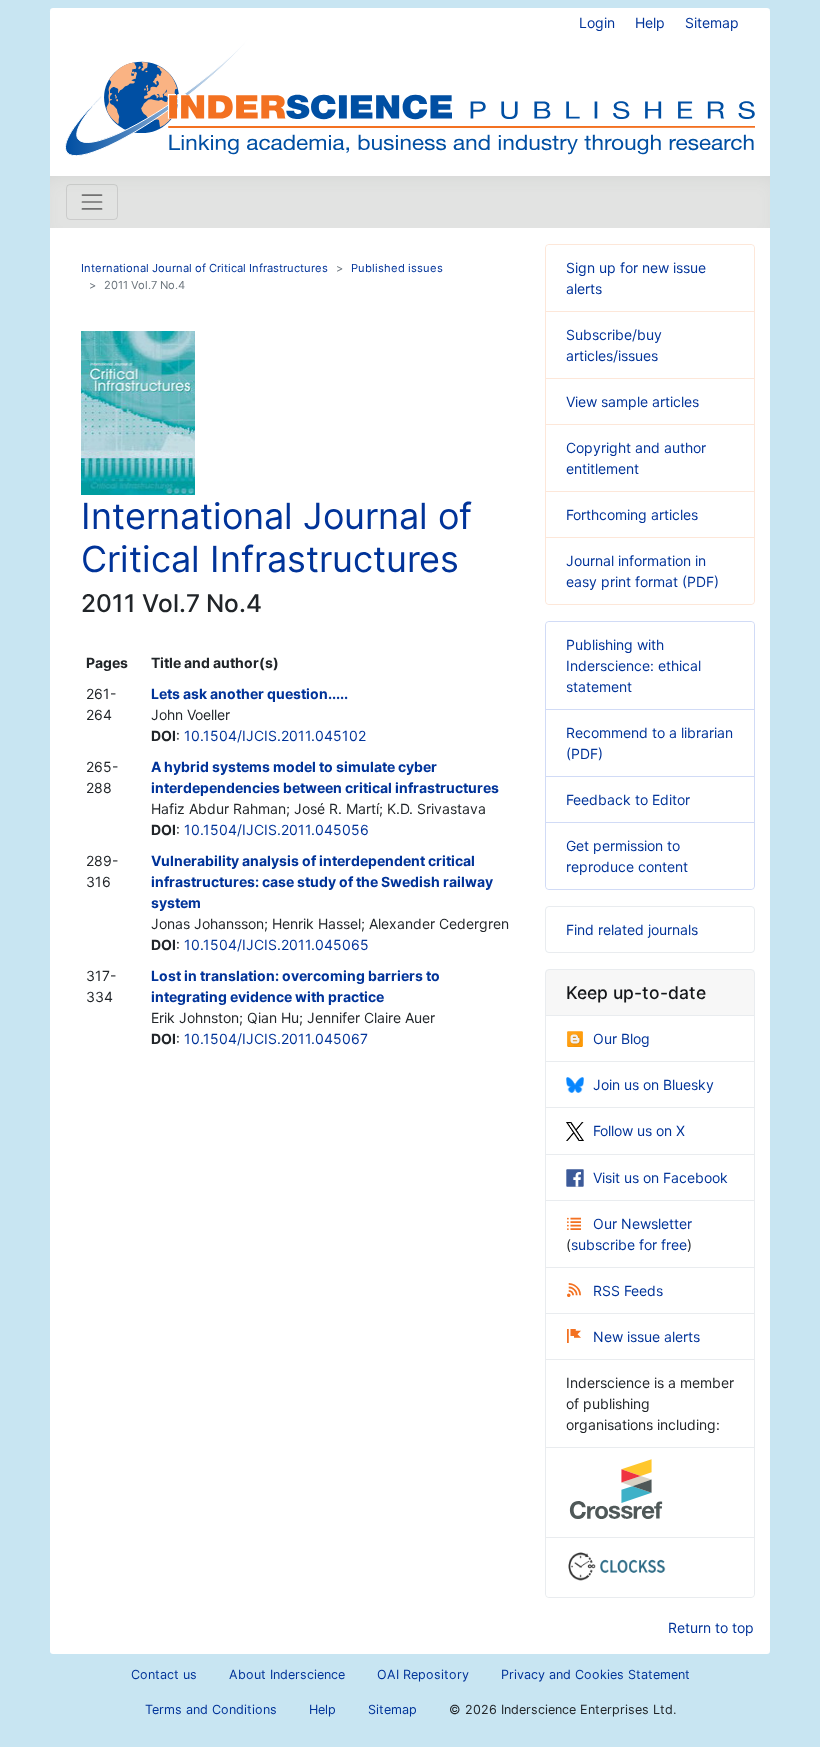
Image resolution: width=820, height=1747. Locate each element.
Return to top (711, 1627)
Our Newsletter (642, 1223)
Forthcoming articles (632, 514)
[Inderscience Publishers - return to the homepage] (410, 84)
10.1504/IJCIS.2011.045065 (276, 944)
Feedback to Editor (628, 799)
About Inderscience (287, 1674)
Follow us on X (639, 1130)
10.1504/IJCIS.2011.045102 (275, 735)
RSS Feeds (628, 1290)
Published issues (397, 268)
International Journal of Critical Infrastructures (204, 268)
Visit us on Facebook (660, 1177)
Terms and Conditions (211, 1709)
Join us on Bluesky (653, 1084)
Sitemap (712, 22)
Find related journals (632, 929)
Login (597, 22)
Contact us (164, 1674)
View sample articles (632, 401)
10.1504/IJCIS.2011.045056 (276, 829)
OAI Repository (423, 1674)
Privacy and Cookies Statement (595, 1674)
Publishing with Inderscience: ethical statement (633, 665)
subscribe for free (629, 1244)
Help (650, 22)
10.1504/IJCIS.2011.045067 (276, 1038)
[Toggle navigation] (92, 202)
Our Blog (621, 1038)
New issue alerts (646, 1336)
